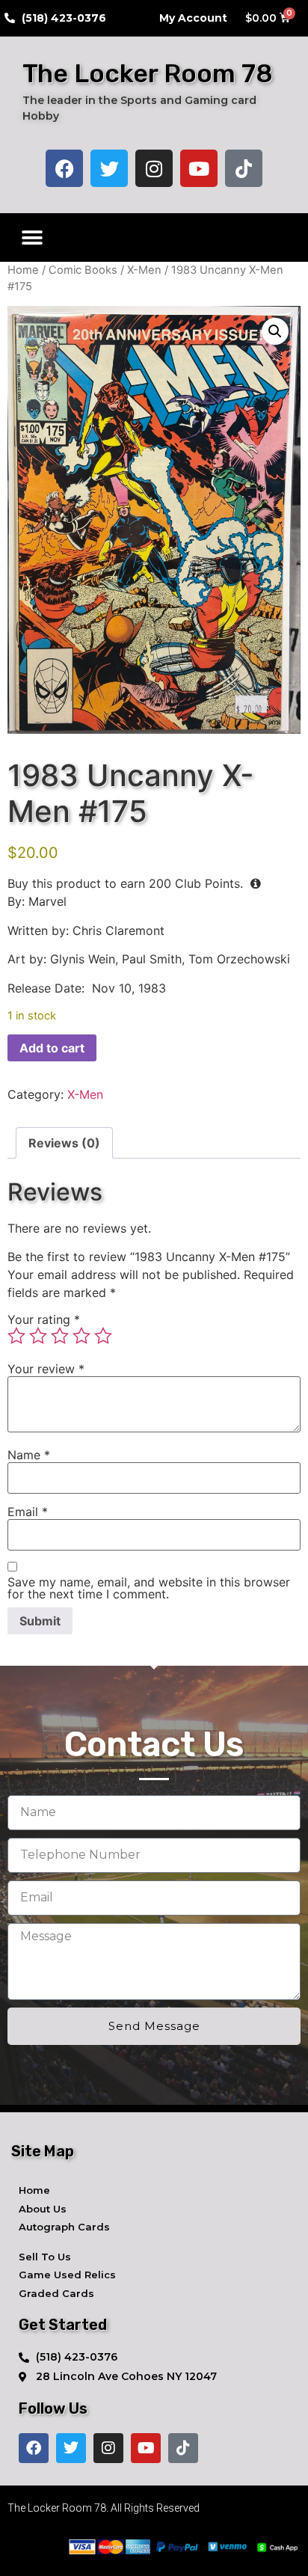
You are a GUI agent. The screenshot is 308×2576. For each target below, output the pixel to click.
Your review (46, 1369)
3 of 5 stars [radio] (60, 1336)
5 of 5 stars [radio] (103, 1336)
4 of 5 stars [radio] (81, 1336)
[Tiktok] (244, 168)
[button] (32, 237)
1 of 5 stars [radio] (16, 1336)
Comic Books (83, 270)
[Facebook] (64, 168)
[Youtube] (199, 168)
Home (23, 270)
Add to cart (52, 1048)
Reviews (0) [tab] (64, 1143)
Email (28, 1512)
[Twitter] (109, 168)
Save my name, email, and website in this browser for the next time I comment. (149, 1588)
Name (29, 1455)
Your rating (44, 1319)
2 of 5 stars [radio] (38, 1336)
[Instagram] (154, 168)
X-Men (144, 270)
